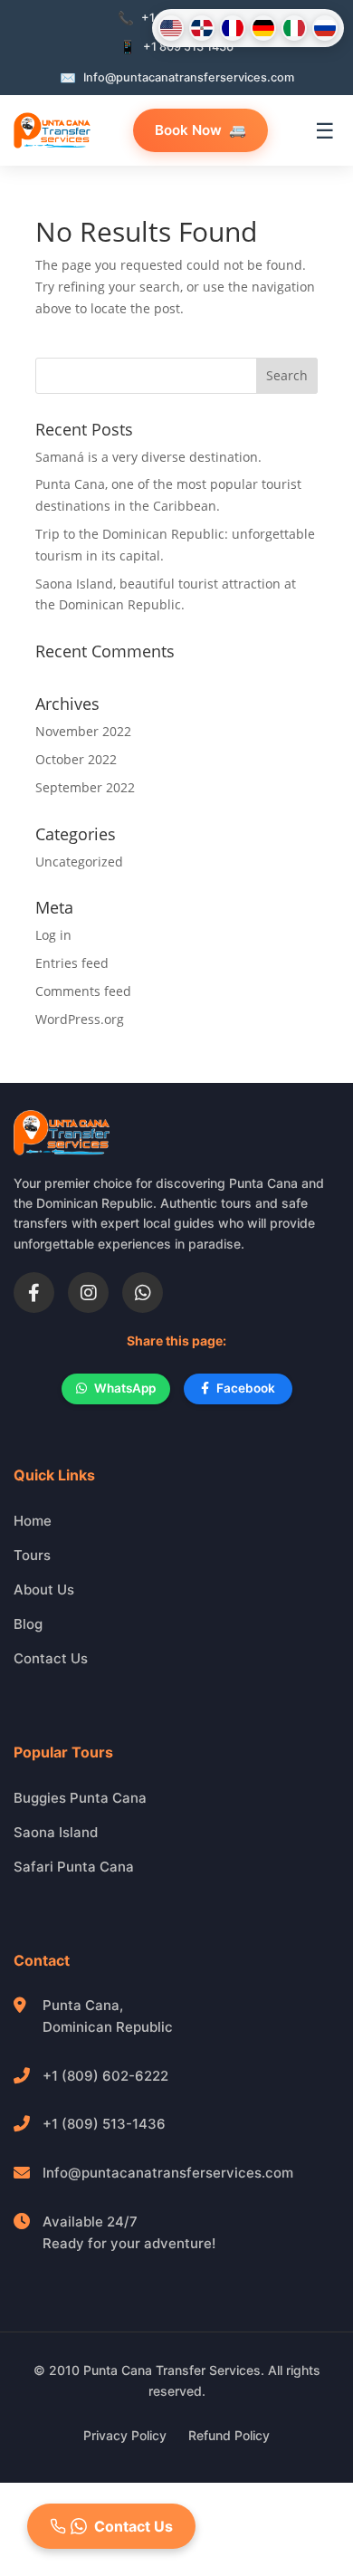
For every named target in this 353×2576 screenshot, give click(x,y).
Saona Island (56, 1832)
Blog (28, 1624)
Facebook (246, 1388)
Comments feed (83, 991)
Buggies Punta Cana (80, 1798)
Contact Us (51, 1658)
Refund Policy (229, 2435)
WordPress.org (80, 1019)
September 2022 (85, 787)
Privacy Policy (125, 2435)
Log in (53, 935)
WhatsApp (125, 1388)
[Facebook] (34, 1293)
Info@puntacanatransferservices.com (168, 2173)
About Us (44, 1590)
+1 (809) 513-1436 (104, 2124)
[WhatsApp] (143, 1293)
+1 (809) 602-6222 (105, 2076)
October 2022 (76, 759)
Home (33, 1521)
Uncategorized (79, 862)
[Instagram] (88, 1293)
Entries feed (72, 963)
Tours (32, 1555)
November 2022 (83, 731)
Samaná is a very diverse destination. (148, 457)
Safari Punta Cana (74, 1867)
